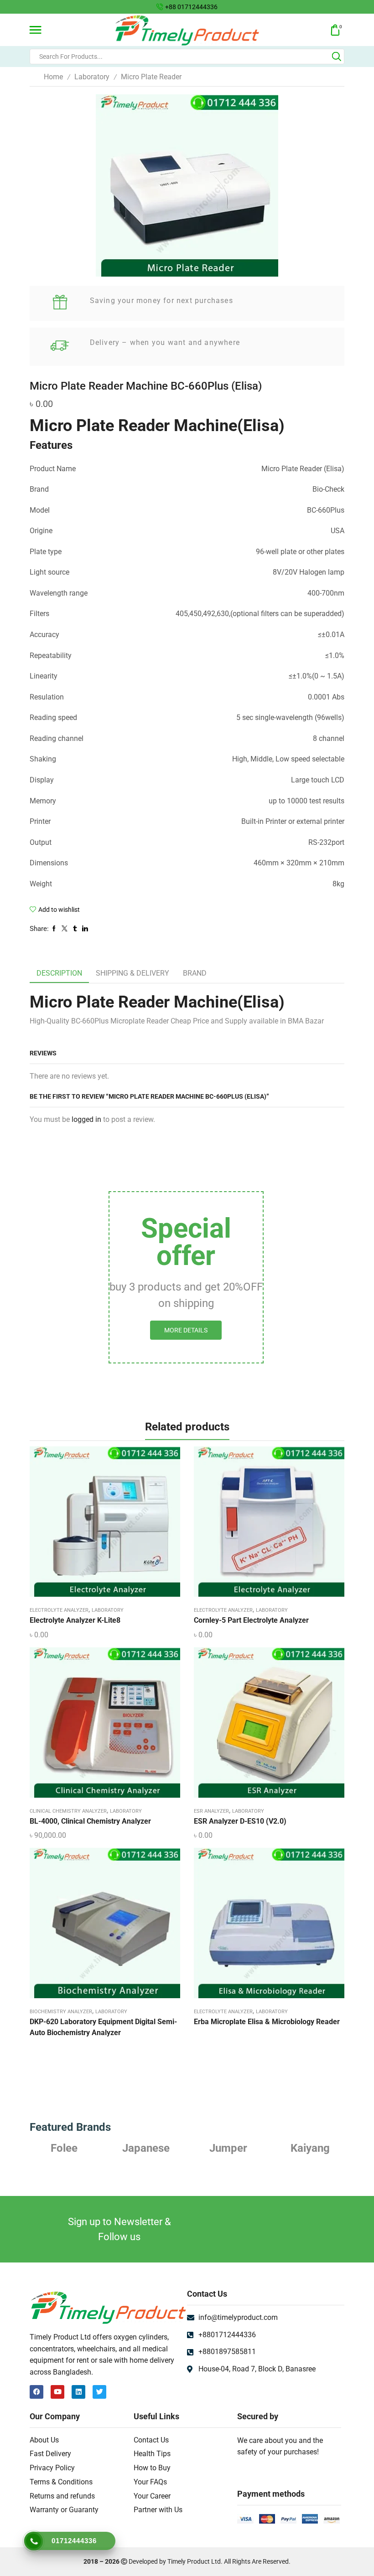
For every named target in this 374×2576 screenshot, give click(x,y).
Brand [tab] (195, 973)
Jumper (146, 2148)
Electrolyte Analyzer (59, 1610)
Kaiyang (228, 2148)
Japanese (64, 2148)
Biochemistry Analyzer (61, 2012)
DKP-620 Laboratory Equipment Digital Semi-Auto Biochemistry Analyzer (103, 2027)
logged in (86, 1119)
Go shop (254, 7)
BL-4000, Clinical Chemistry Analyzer (90, 1821)
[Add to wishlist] (96, 1525)
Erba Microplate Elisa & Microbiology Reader (267, 2022)
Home (53, 77)
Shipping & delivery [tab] (132, 973)
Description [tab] (59, 973)
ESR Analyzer (211, 1811)
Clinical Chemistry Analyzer (68, 1811)
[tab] (59, 974)
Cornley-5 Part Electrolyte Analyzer (251, 1620)
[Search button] (337, 57)
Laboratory (92, 77)
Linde (310, 2148)
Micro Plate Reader (151, 77)
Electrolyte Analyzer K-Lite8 (75, 1620)
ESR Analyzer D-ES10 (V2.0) (240, 1821)
